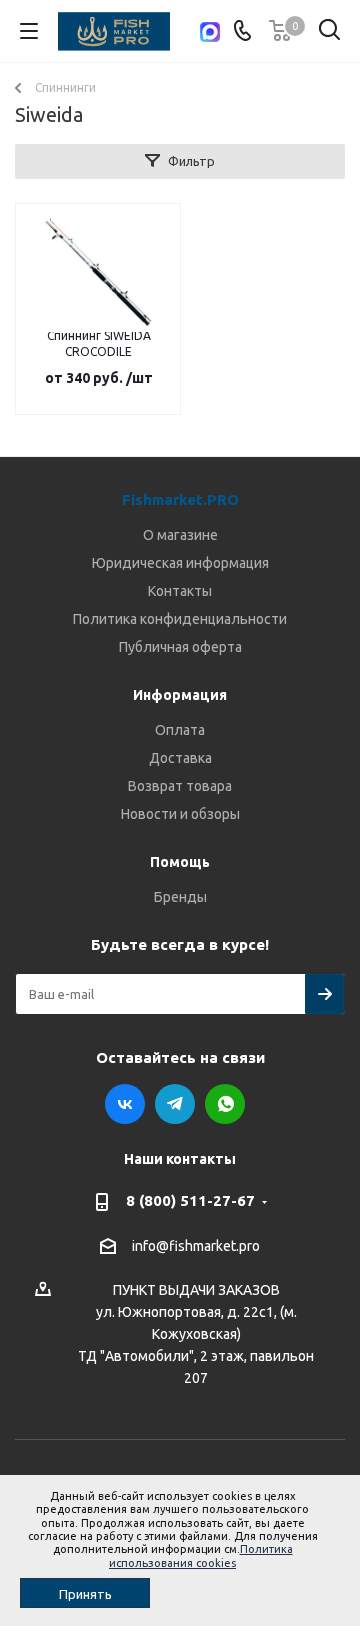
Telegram (175, 1104)
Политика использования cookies (201, 1555)
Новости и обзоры (180, 814)
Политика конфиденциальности (180, 619)
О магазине (180, 535)
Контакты (180, 591)
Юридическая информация (180, 563)
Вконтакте (125, 1104)
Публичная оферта (180, 647)
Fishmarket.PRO (180, 499)
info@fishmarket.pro (196, 1246)
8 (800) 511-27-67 (190, 1200)
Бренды (180, 897)
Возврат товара (180, 786)
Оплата (180, 730)
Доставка (180, 758)
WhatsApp (225, 1104)
